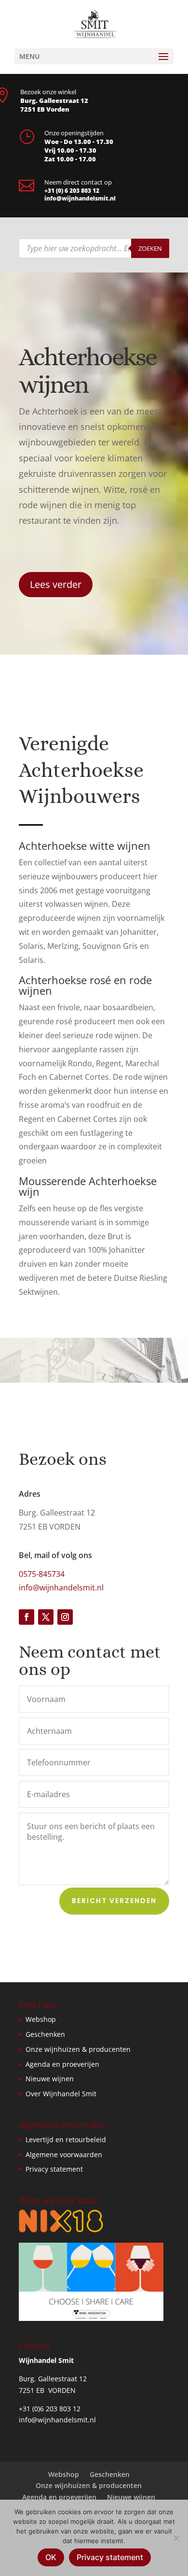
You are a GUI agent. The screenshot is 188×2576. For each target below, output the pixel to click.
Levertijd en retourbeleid (66, 2140)
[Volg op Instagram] (65, 1617)
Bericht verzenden (114, 1901)
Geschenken (45, 2034)
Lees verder (56, 584)
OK (51, 2557)
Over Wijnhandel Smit (61, 2094)
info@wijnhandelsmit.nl (80, 198)
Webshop (41, 2019)
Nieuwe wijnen (50, 2079)
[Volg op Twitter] (46, 1617)
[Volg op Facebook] (27, 1617)
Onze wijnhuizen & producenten (78, 2049)
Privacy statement (54, 2169)
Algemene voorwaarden (64, 2154)
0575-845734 (42, 1574)
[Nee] (176, 2538)
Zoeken (150, 248)
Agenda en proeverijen (62, 2064)
